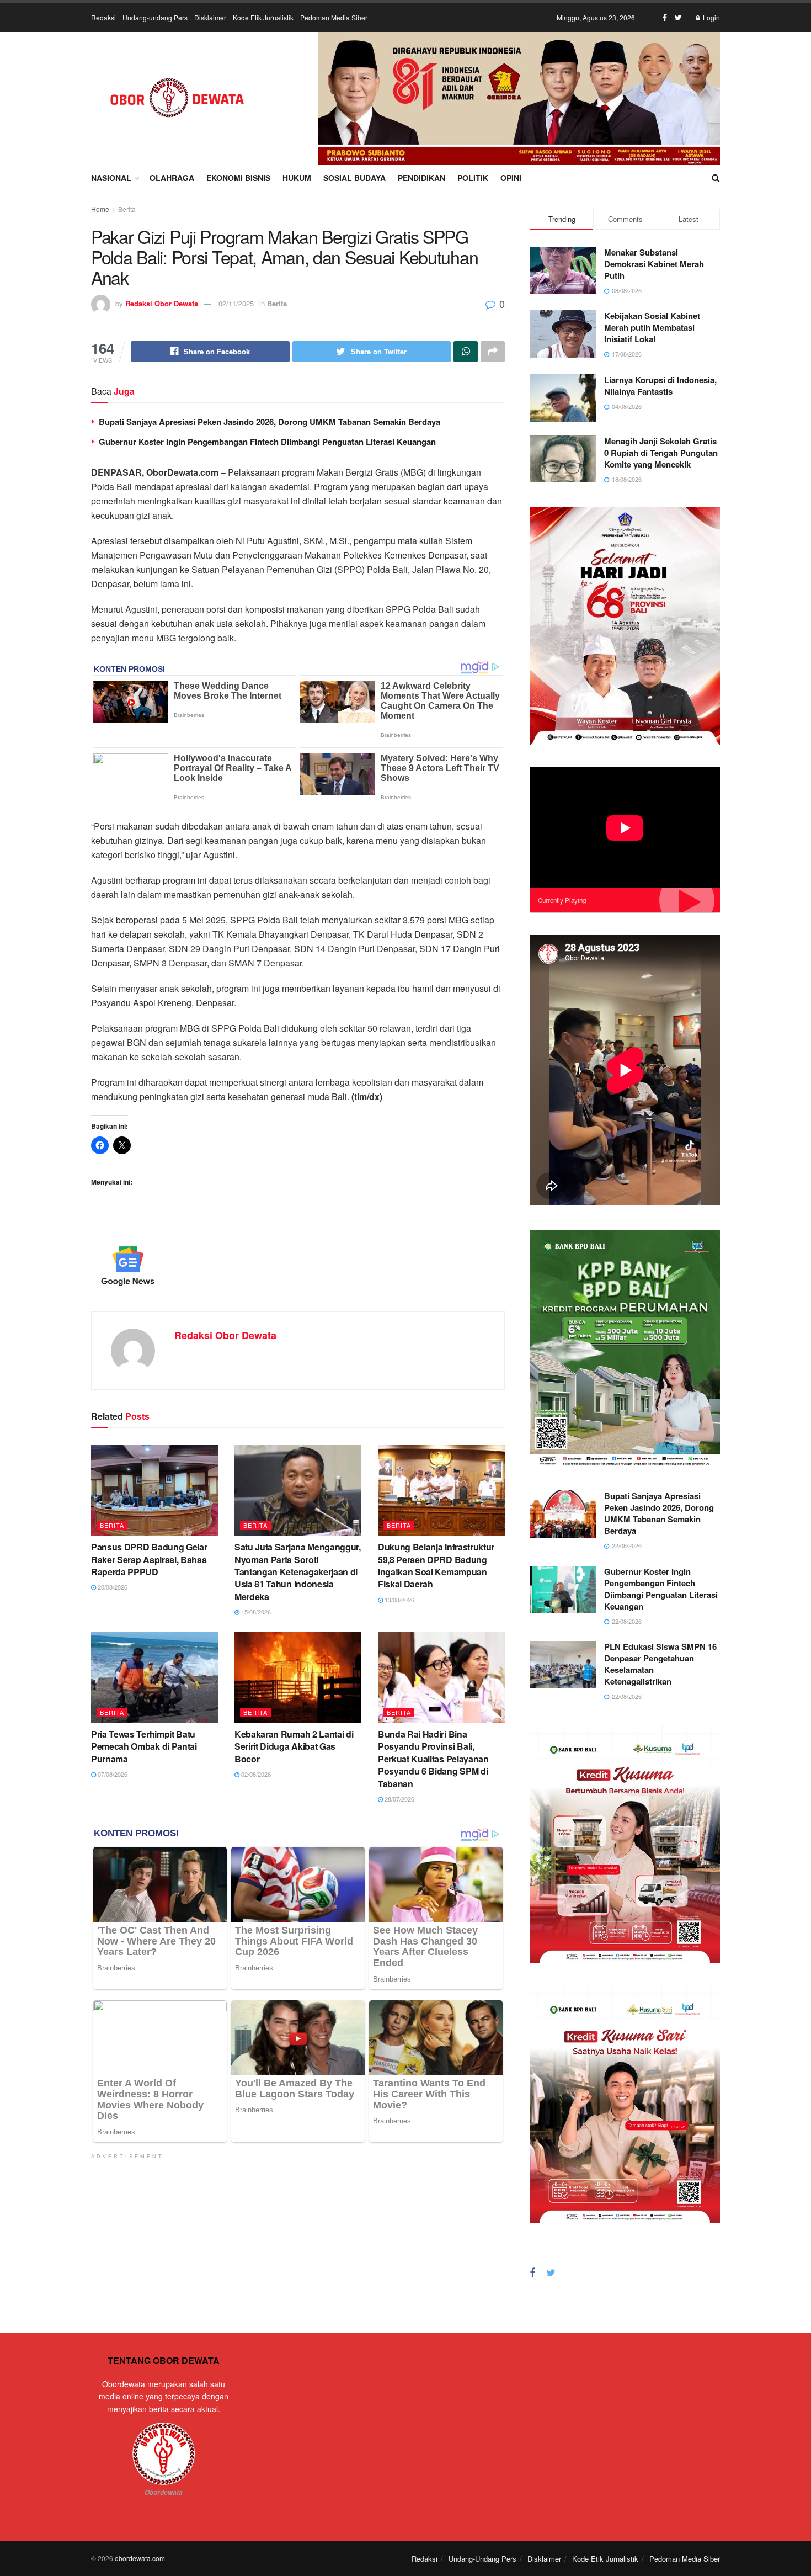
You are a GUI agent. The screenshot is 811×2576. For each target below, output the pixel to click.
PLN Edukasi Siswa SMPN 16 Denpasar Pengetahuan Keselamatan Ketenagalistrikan (660, 1664)
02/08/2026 (255, 1774)
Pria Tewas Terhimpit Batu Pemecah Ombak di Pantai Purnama (144, 1746)
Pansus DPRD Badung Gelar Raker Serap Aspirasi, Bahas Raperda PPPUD (149, 1559)
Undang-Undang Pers (482, 2559)
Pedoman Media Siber (334, 17)
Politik (473, 178)
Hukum (297, 178)
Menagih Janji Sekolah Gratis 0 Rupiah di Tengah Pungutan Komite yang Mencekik (661, 453)
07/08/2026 (112, 1774)
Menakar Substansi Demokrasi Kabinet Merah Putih (654, 264)
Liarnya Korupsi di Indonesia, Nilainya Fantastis (660, 386)
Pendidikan (421, 178)
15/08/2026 (255, 1612)
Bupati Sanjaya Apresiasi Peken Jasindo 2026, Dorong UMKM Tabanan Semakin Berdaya (270, 422)
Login (711, 17)
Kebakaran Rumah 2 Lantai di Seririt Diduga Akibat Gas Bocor (294, 1746)
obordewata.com (140, 2558)
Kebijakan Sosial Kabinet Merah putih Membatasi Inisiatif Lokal (652, 327)
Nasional (111, 178)
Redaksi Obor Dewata (162, 303)
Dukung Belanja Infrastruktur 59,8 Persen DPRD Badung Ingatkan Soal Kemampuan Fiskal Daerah (436, 1565)
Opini (511, 178)
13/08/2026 (399, 1600)
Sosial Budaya (354, 178)
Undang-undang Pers (155, 17)
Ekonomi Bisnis (238, 178)
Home (100, 209)
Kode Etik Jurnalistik (263, 17)
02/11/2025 (236, 303)
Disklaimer (210, 17)
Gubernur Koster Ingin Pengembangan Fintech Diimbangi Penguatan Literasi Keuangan (267, 442)
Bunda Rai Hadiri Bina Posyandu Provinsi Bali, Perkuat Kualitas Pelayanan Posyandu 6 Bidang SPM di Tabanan (433, 1759)
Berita (127, 209)
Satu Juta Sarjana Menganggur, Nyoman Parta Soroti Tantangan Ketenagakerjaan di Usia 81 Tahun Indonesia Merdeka (298, 1572)
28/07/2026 (399, 1799)
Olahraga (172, 178)
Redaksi (103, 17)
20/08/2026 (112, 1587)
